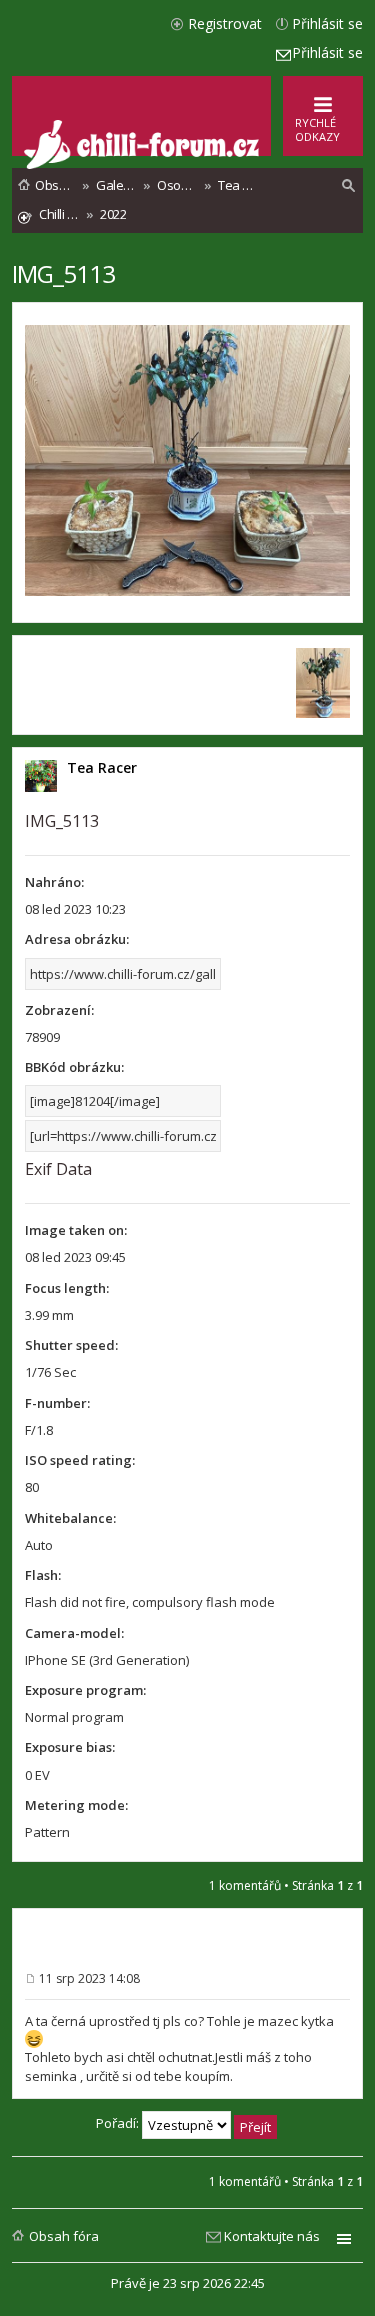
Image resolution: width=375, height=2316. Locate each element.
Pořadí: (119, 2123)
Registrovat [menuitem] (225, 23)
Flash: (43, 1575)
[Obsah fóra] (144, 164)
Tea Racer (102, 767)
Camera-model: (74, 1633)
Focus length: (67, 1288)
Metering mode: (76, 1805)
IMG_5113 (63, 273)
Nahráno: (54, 882)
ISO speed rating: (80, 1460)
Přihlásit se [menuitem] (327, 23)
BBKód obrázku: (74, 1067)
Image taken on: (76, 1230)
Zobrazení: (59, 1010)
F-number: (57, 1403)
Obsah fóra (64, 2236)
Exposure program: (85, 1690)
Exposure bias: (70, 1747)
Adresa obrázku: (77, 939)
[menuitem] (349, 186)
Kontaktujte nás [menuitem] (272, 2236)
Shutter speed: (71, 1345)
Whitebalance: (70, 1518)
